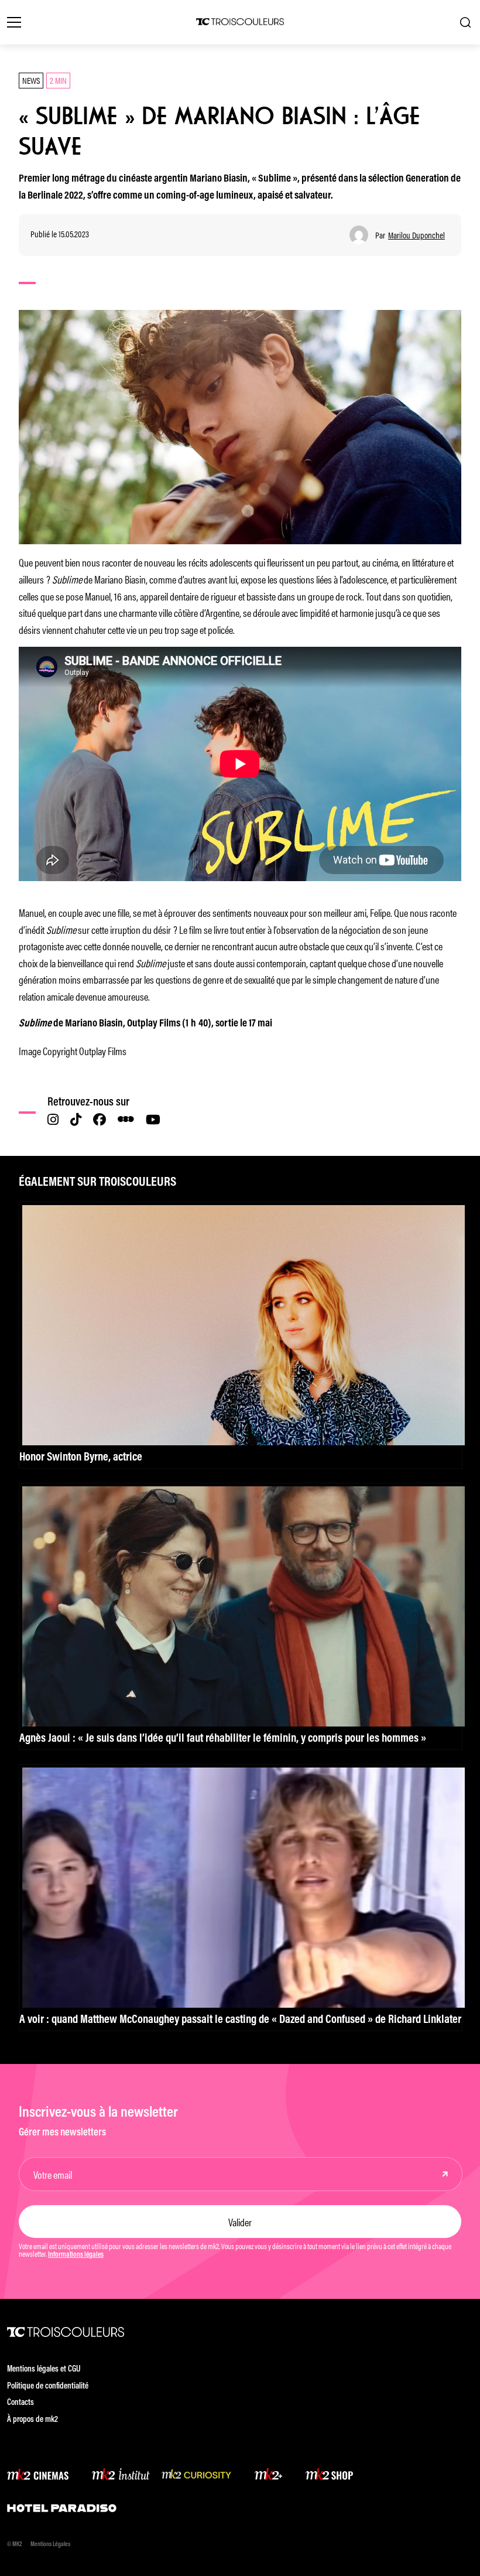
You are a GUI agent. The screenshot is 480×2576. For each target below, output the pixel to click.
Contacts (20, 2403)
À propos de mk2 (32, 2420)
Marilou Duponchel (416, 235)
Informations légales (76, 2255)
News (31, 80)
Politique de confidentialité (48, 2386)
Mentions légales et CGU (44, 2369)
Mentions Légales (50, 2545)
